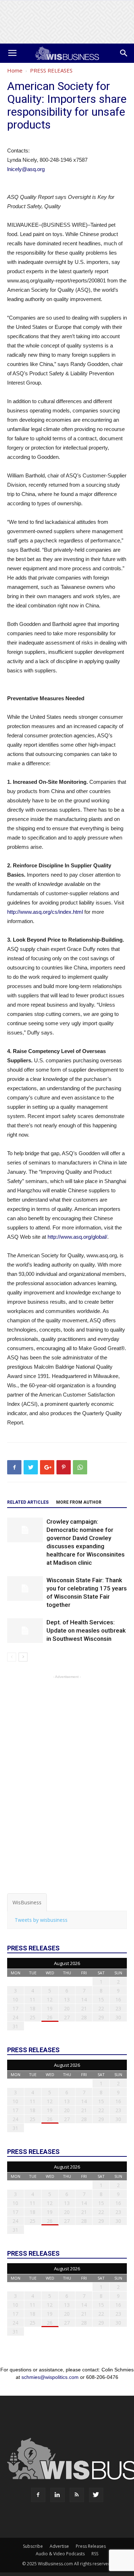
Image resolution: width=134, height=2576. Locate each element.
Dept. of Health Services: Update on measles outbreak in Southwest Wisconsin (86, 1630)
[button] (124, 53)
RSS (95, 2554)
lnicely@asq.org (26, 169)
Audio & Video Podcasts (60, 2554)
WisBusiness (27, 1902)
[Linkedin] (58, 2495)
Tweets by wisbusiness (41, 1920)
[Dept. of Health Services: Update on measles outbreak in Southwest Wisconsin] (25, 1631)
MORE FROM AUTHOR (79, 1502)
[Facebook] (38, 2495)
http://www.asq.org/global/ (77, 1237)
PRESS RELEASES (51, 70)
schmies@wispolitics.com (50, 2377)
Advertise (59, 2546)
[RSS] (77, 2495)
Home (15, 70)
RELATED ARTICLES (28, 1502)
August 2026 (67, 1963)
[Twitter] (96, 2495)
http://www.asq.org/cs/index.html (45, 912)
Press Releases (91, 2546)
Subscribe (33, 2546)
